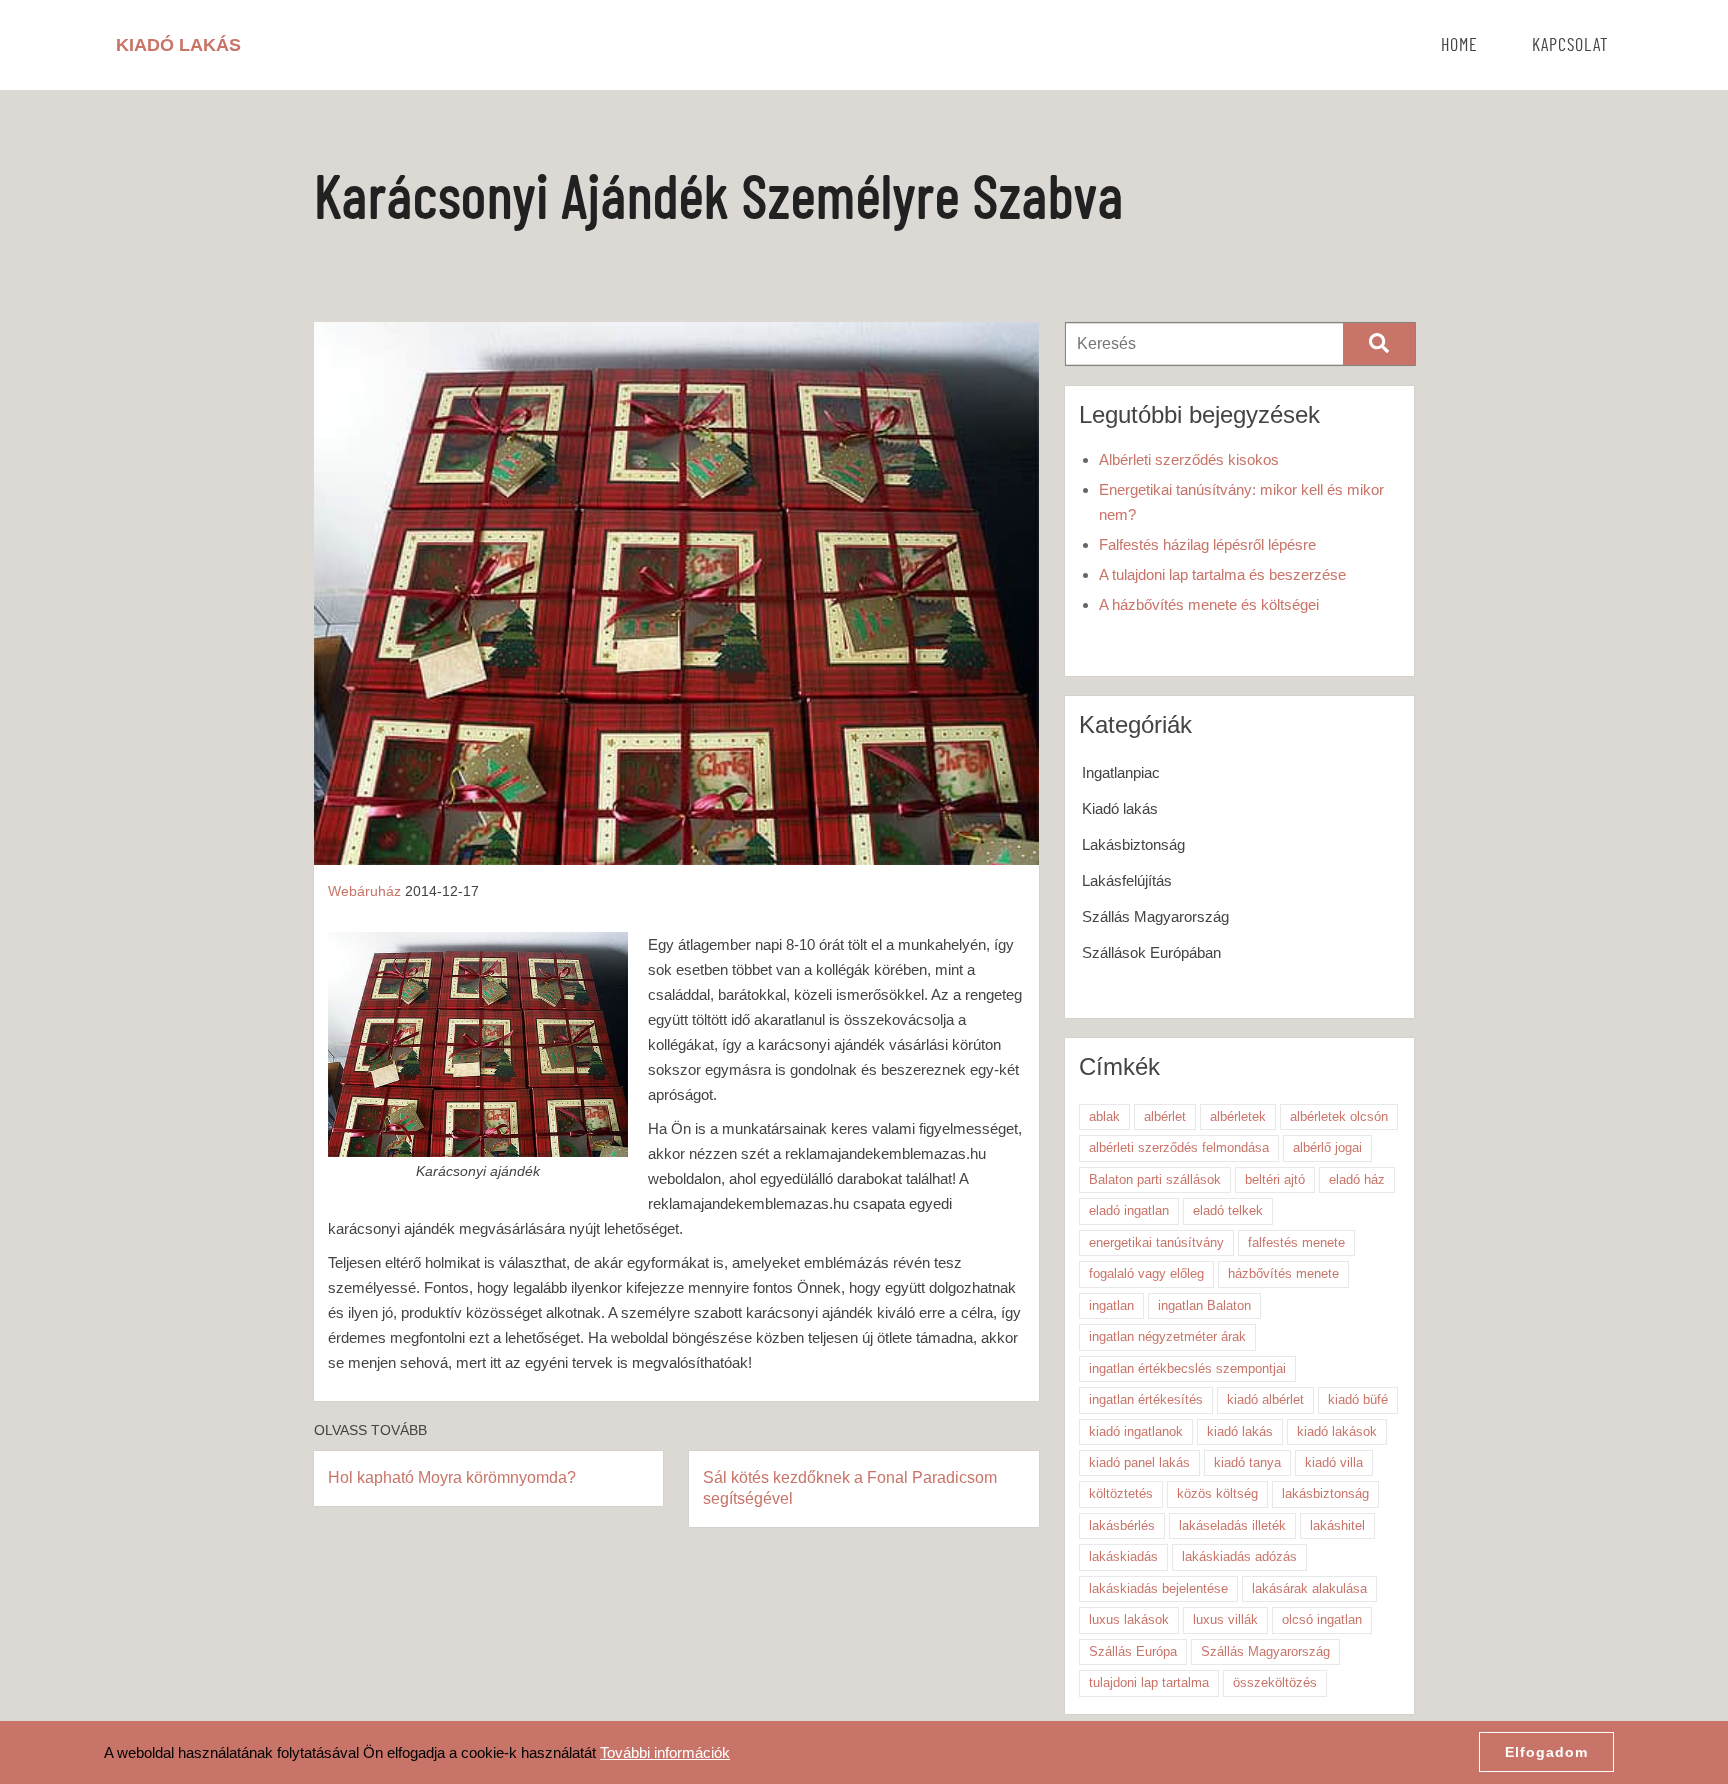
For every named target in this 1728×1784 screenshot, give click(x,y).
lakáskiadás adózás (1239, 1556)
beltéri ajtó (1275, 1179)
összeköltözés (1275, 1682)
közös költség (1217, 1493)
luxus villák (1225, 1619)
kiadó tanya (1247, 1462)
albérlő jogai (1327, 1147)
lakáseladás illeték (1232, 1525)
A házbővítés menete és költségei (1209, 604)
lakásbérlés (1122, 1525)
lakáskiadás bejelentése (1158, 1588)
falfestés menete (1296, 1242)
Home (1459, 46)
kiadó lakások (1337, 1431)
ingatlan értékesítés (1146, 1399)
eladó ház (1357, 1179)
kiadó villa (1334, 1462)
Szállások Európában (1151, 952)
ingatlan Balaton (1204, 1305)
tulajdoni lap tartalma (1149, 1682)
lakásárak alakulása (1309, 1588)
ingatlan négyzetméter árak (1167, 1336)
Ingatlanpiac (1121, 772)
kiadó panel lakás (1139, 1462)
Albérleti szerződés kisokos (1189, 459)
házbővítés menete (1283, 1273)
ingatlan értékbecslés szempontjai (1187, 1368)
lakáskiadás (1123, 1556)
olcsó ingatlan (1322, 1619)
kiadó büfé (1358, 1399)
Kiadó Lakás (178, 45)
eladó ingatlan (1129, 1210)
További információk (665, 1752)
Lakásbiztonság (1133, 844)
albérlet (1165, 1116)
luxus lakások (1129, 1619)
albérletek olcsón (1339, 1116)
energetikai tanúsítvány (1156, 1242)
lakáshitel (1337, 1525)
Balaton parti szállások (1155, 1179)
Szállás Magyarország (1155, 916)
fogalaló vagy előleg (1146, 1273)
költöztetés (1121, 1493)
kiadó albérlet (1265, 1399)
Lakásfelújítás (1127, 880)
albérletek (1238, 1116)
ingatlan (1111, 1305)
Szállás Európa (1133, 1651)
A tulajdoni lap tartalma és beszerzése (1222, 574)
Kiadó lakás (1120, 808)
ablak (1104, 1116)
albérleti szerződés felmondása (1179, 1147)
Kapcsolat (1570, 46)
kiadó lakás (1240, 1431)
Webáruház (364, 891)
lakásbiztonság (1325, 1493)
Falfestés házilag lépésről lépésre (1207, 544)
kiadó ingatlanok (1136, 1431)
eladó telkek (1228, 1210)
